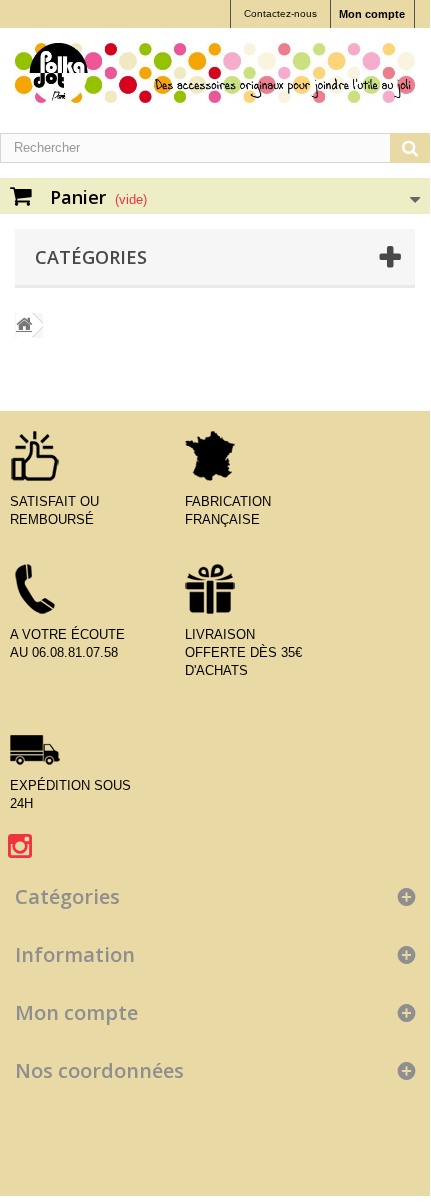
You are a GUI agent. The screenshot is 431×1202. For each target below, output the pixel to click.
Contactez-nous (280, 13)
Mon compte (372, 14)
